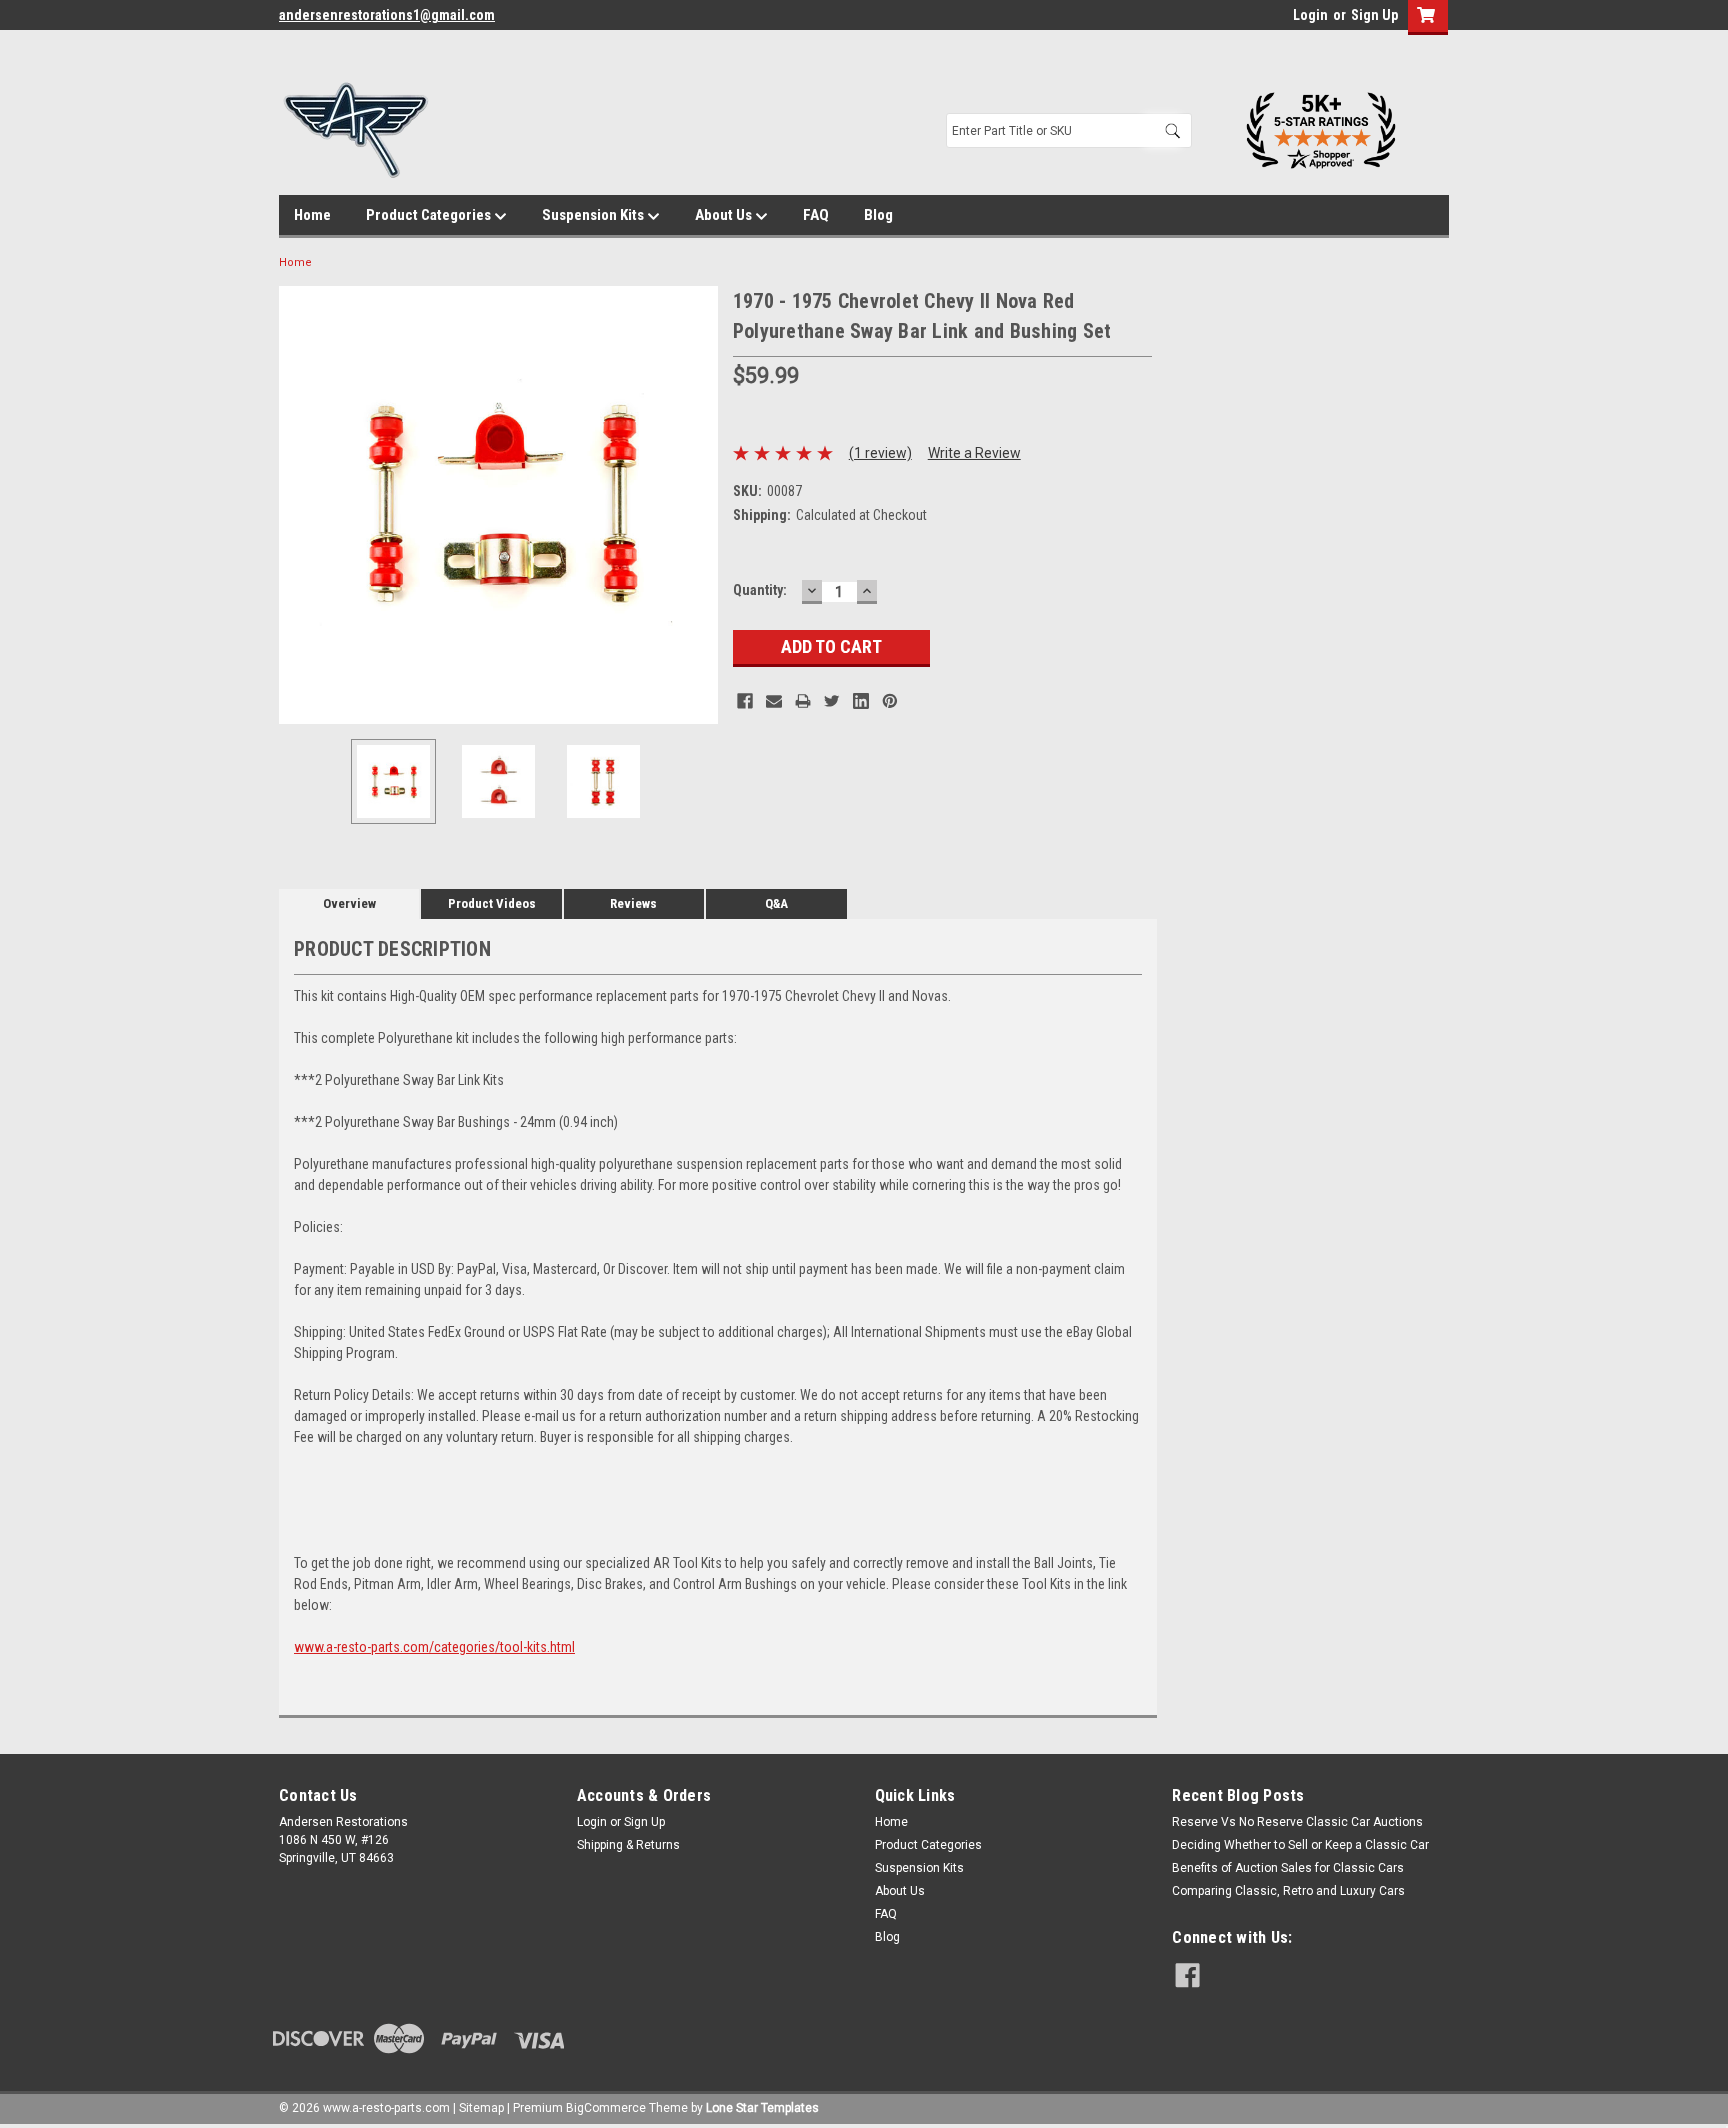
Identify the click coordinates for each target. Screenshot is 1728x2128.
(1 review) (880, 453)
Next (698, 504)
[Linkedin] (861, 701)
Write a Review (974, 453)
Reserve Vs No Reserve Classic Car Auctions (1297, 1822)
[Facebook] (745, 701)
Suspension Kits (594, 215)
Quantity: (760, 590)
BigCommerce (606, 2108)
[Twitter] (832, 701)
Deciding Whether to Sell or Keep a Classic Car (1300, 1845)
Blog (878, 215)
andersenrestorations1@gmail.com (387, 15)
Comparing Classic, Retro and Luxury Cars (1288, 1891)
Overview (349, 903)
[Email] (774, 701)
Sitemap (481, 2108)
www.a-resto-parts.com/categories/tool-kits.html (434, 1647)
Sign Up (1374, 15)
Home (312, 215)
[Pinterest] (890, 701)
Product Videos (492, 903)
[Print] (803, 701)
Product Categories (430, 215)
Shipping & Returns (628, 1845)
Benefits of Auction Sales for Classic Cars (1288, 1868)
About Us (725, 215)
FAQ (816, 215)
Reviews (633, 903)
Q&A (776, 903)
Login (1310, 15)
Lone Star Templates (762, 2108)
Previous (299, 504)
